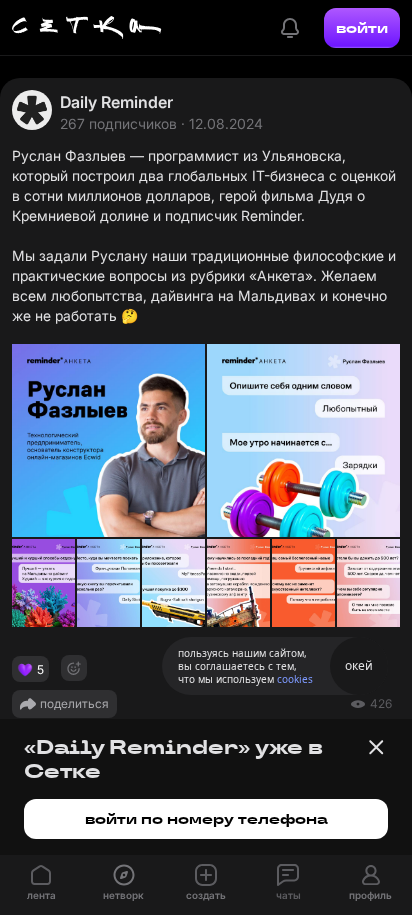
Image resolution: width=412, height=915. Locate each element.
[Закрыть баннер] (376, 747)
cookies (295, 679)
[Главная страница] (87, 28)
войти (362, 28)
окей (359, 665)
